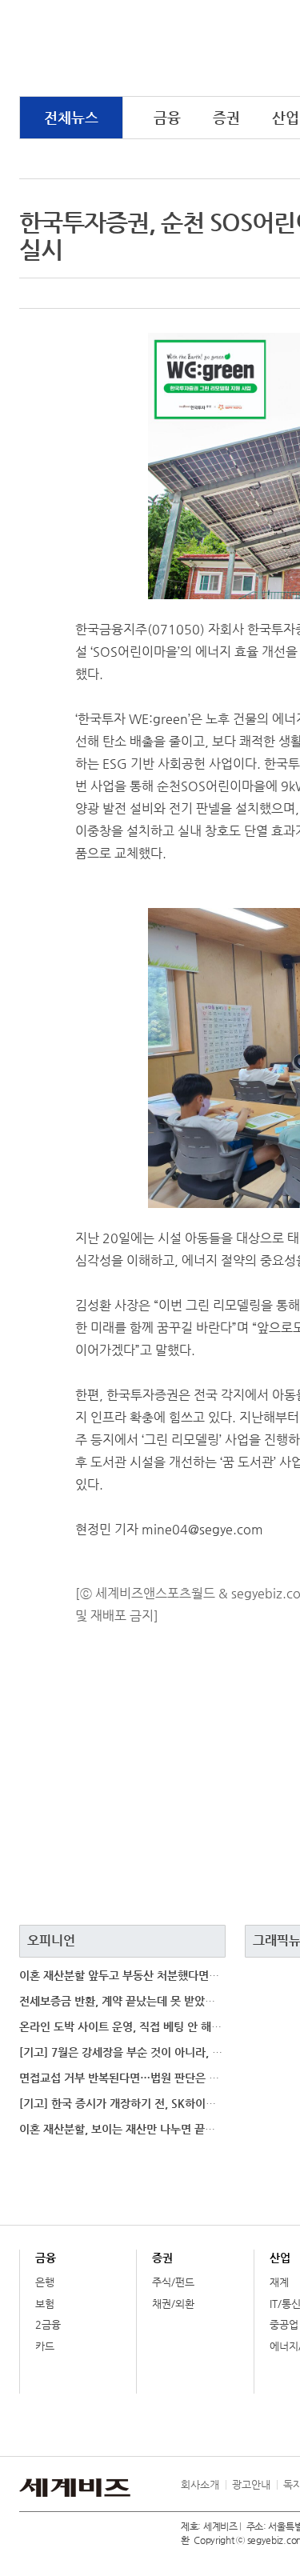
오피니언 (51, 1940)
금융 (167, 117)
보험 (45, 2304)
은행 (45, 2282)
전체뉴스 (71, 117)
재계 (279, 2282)
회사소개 (200, 2484)
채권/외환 (173, 2304)
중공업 (284, 2324)
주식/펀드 (173, 2282)
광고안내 (251, 2484)
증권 (226, 117)
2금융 (48, 2324)
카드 (45, 2346)
